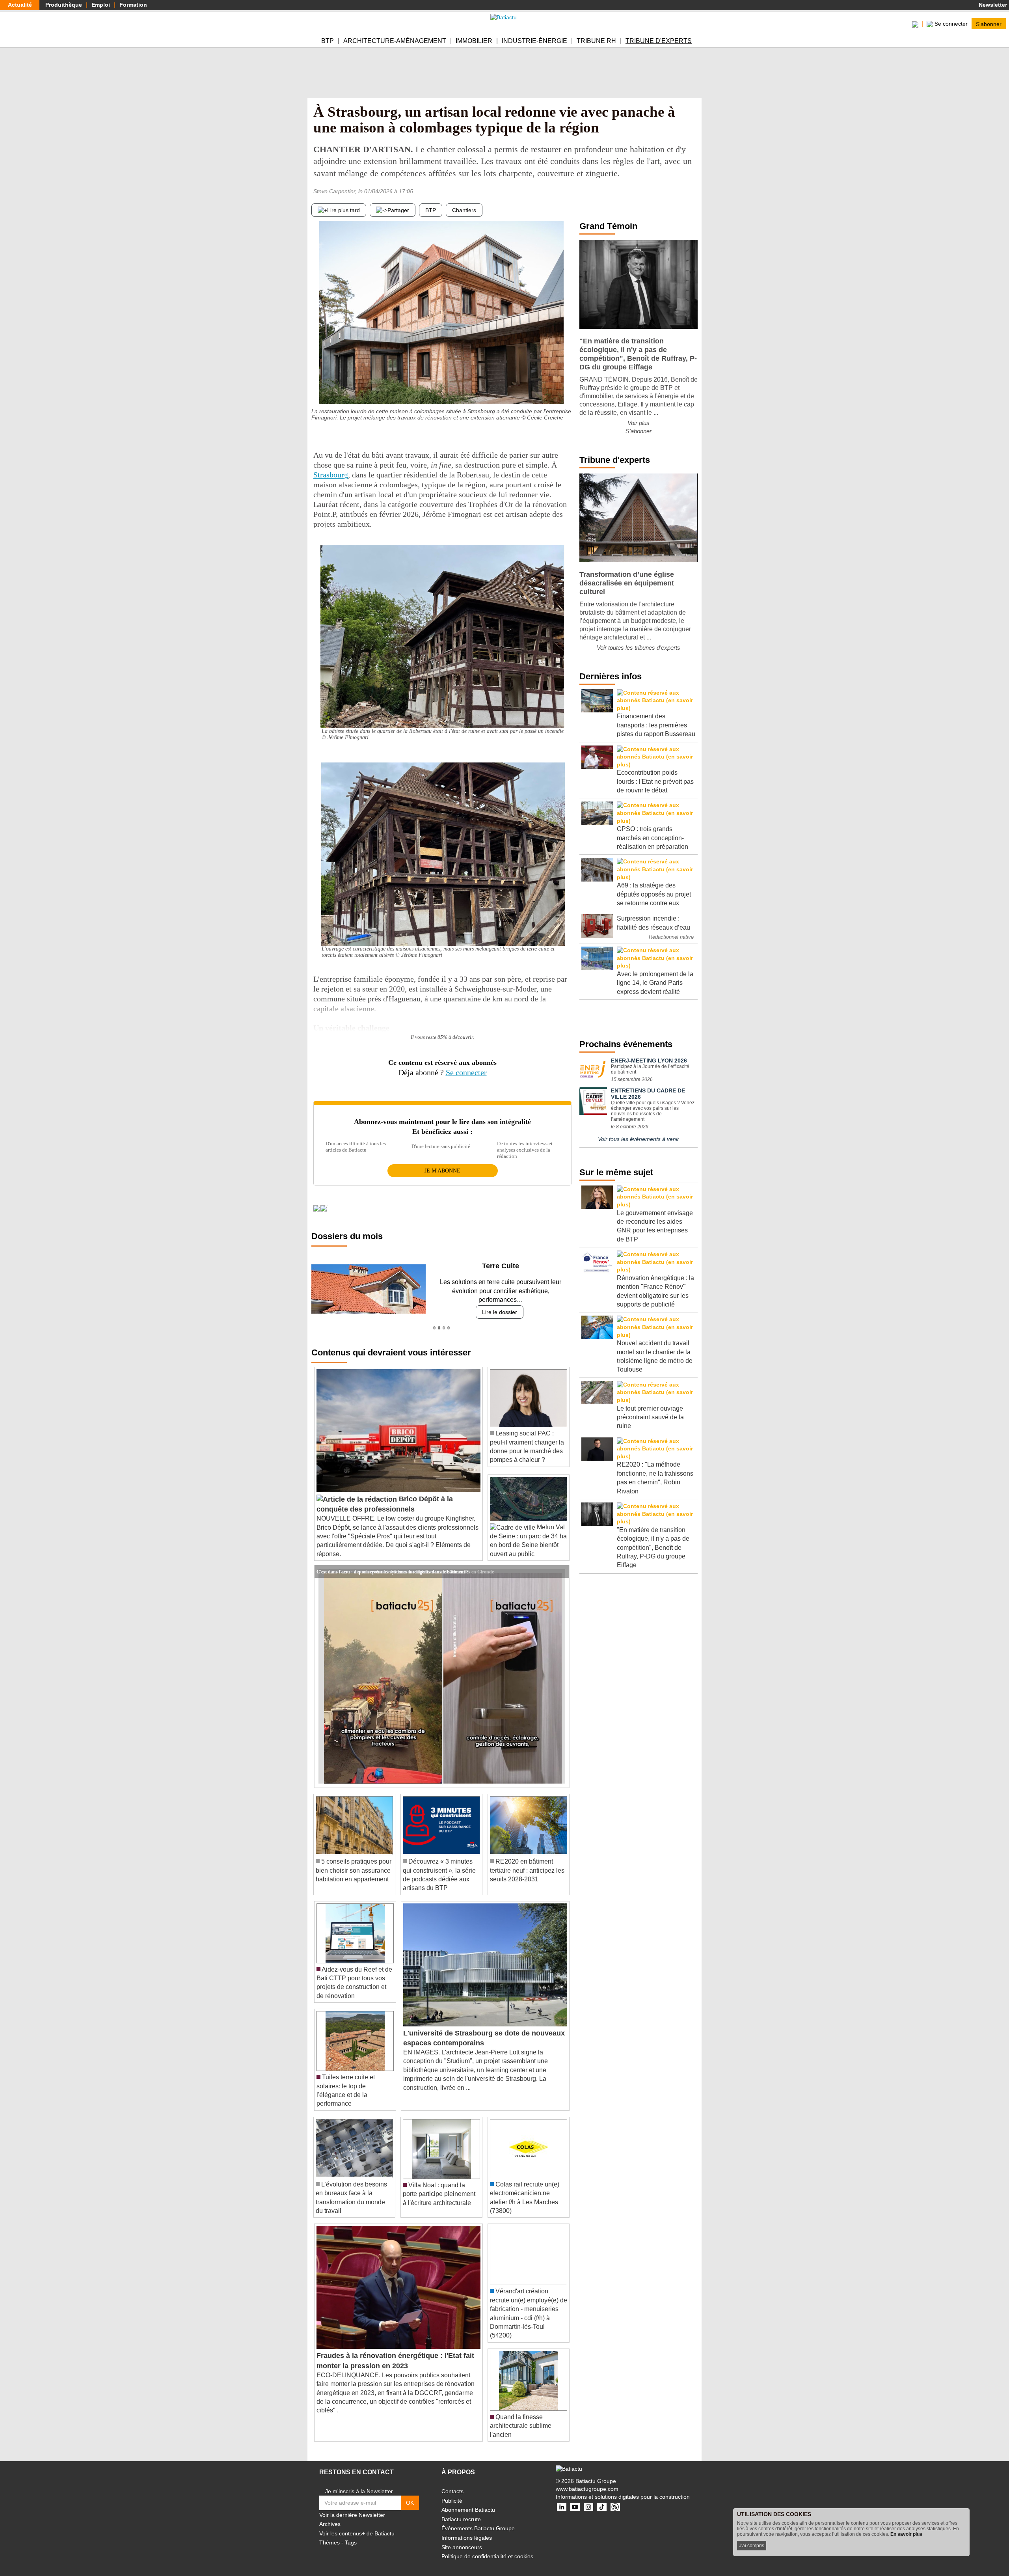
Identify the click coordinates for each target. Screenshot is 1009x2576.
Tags (351, 2534)
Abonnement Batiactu (468, 2501)
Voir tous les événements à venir (639, 1139)
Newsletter (992, 5)
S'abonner (989, 24)
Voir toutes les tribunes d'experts (639, 648)
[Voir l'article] (561, 1563)
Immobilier (474, 41)
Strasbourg (331, 475)
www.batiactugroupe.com (587, 2480)
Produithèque (64, 5)
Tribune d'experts (659, 41)
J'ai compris (752, 2546)
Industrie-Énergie (534, 41)
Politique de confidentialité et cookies (487, 2548)
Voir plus (639, 423)
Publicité (452, 2492)
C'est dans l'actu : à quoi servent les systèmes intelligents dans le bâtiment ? (393, 1562)
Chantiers (464, 210)
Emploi (101, 5)
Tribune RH (596, 41)
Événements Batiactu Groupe (478, 2520)
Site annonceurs (462, 2538)
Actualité (20, 5)
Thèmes (330, 2534)
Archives (330, 2515)
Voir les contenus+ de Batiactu (357, 2524)
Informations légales (467, 2529)
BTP (328, 41)
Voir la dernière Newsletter (352, 2506)
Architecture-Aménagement (395, 41)
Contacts (452, 2483)
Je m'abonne (442, 1171)
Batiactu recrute (461, 2510)
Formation (133, 5)
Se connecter (466, 1072)
